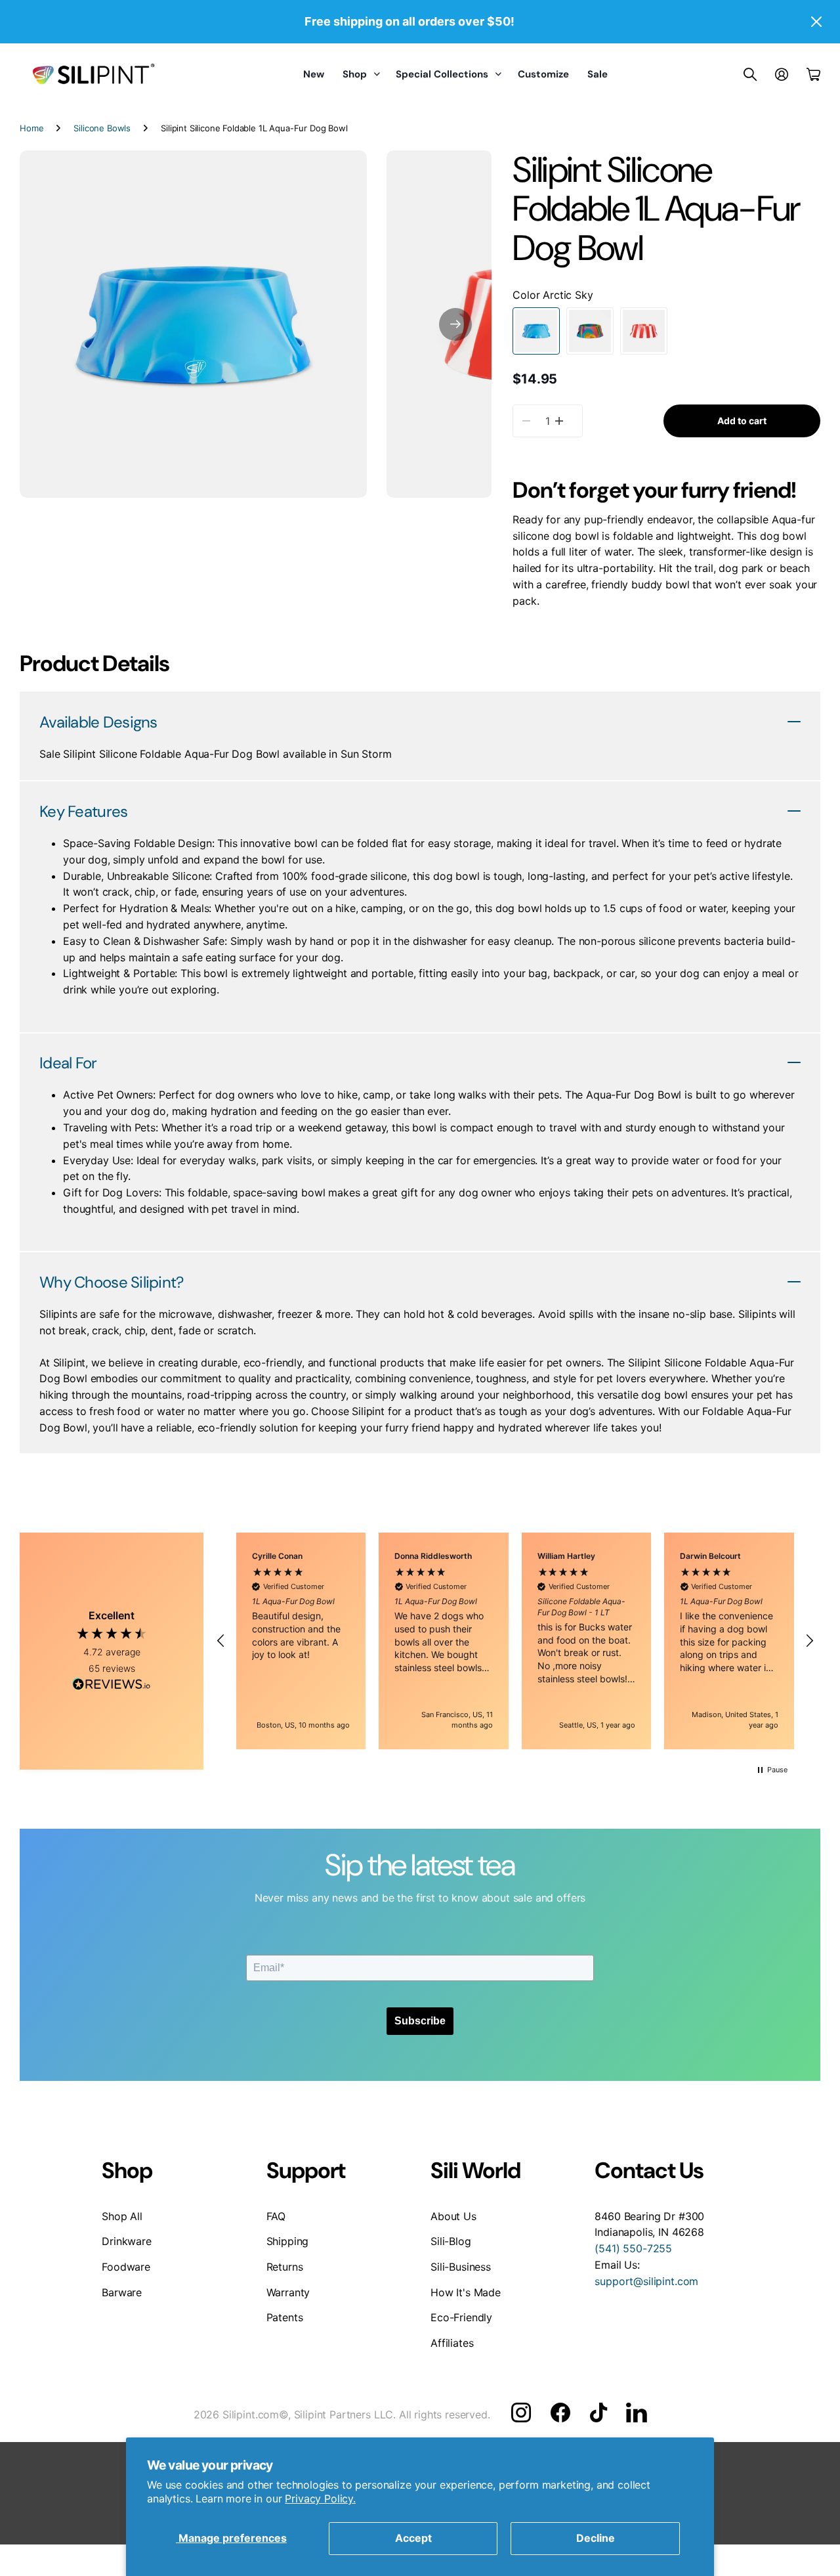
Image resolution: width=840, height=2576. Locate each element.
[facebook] (560, 2412)
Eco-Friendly (461, 2317)
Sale (598, 74)
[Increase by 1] (559, 421)
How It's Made (466, 2292)
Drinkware (127, 2241)
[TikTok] (598, 2412)
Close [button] (816, 22)
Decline (596, 2538)
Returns (285, 2267)
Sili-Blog (451, 2241)
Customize (543, 74)
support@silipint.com (646, 2281)
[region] (515, 1641)
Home (31, 128)
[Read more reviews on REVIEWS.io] (112, 1686)
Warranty (288, 2292)
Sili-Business (461, 2267)
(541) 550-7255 (633, 2248)
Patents (285, 2317)
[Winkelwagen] (813, 74)
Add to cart (742, 421)
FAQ (276, 2216)
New (314, 74)
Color (553, 295)
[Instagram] (521, 2412)
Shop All (122, 2216)
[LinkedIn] (636, 2412)
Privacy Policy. (320, 2499)
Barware (122, 2292)
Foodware (126, 2267)
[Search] (750, 74)
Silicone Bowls (102, 128)
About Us (453, 2216)
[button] (455, 324)
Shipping (288, 2241)
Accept (413, 2538)
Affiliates (452, 2343)
